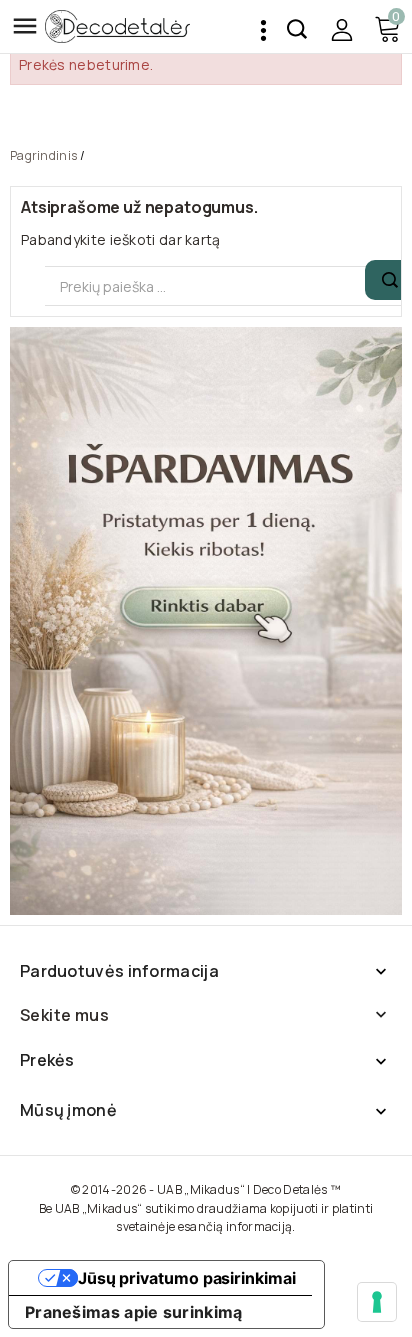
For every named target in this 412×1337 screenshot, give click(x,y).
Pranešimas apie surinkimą (134, 1312)
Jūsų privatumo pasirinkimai (187, 1278)
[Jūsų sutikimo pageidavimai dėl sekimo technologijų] (377, 1302)
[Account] (341, 29)
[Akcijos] (206, 621)
